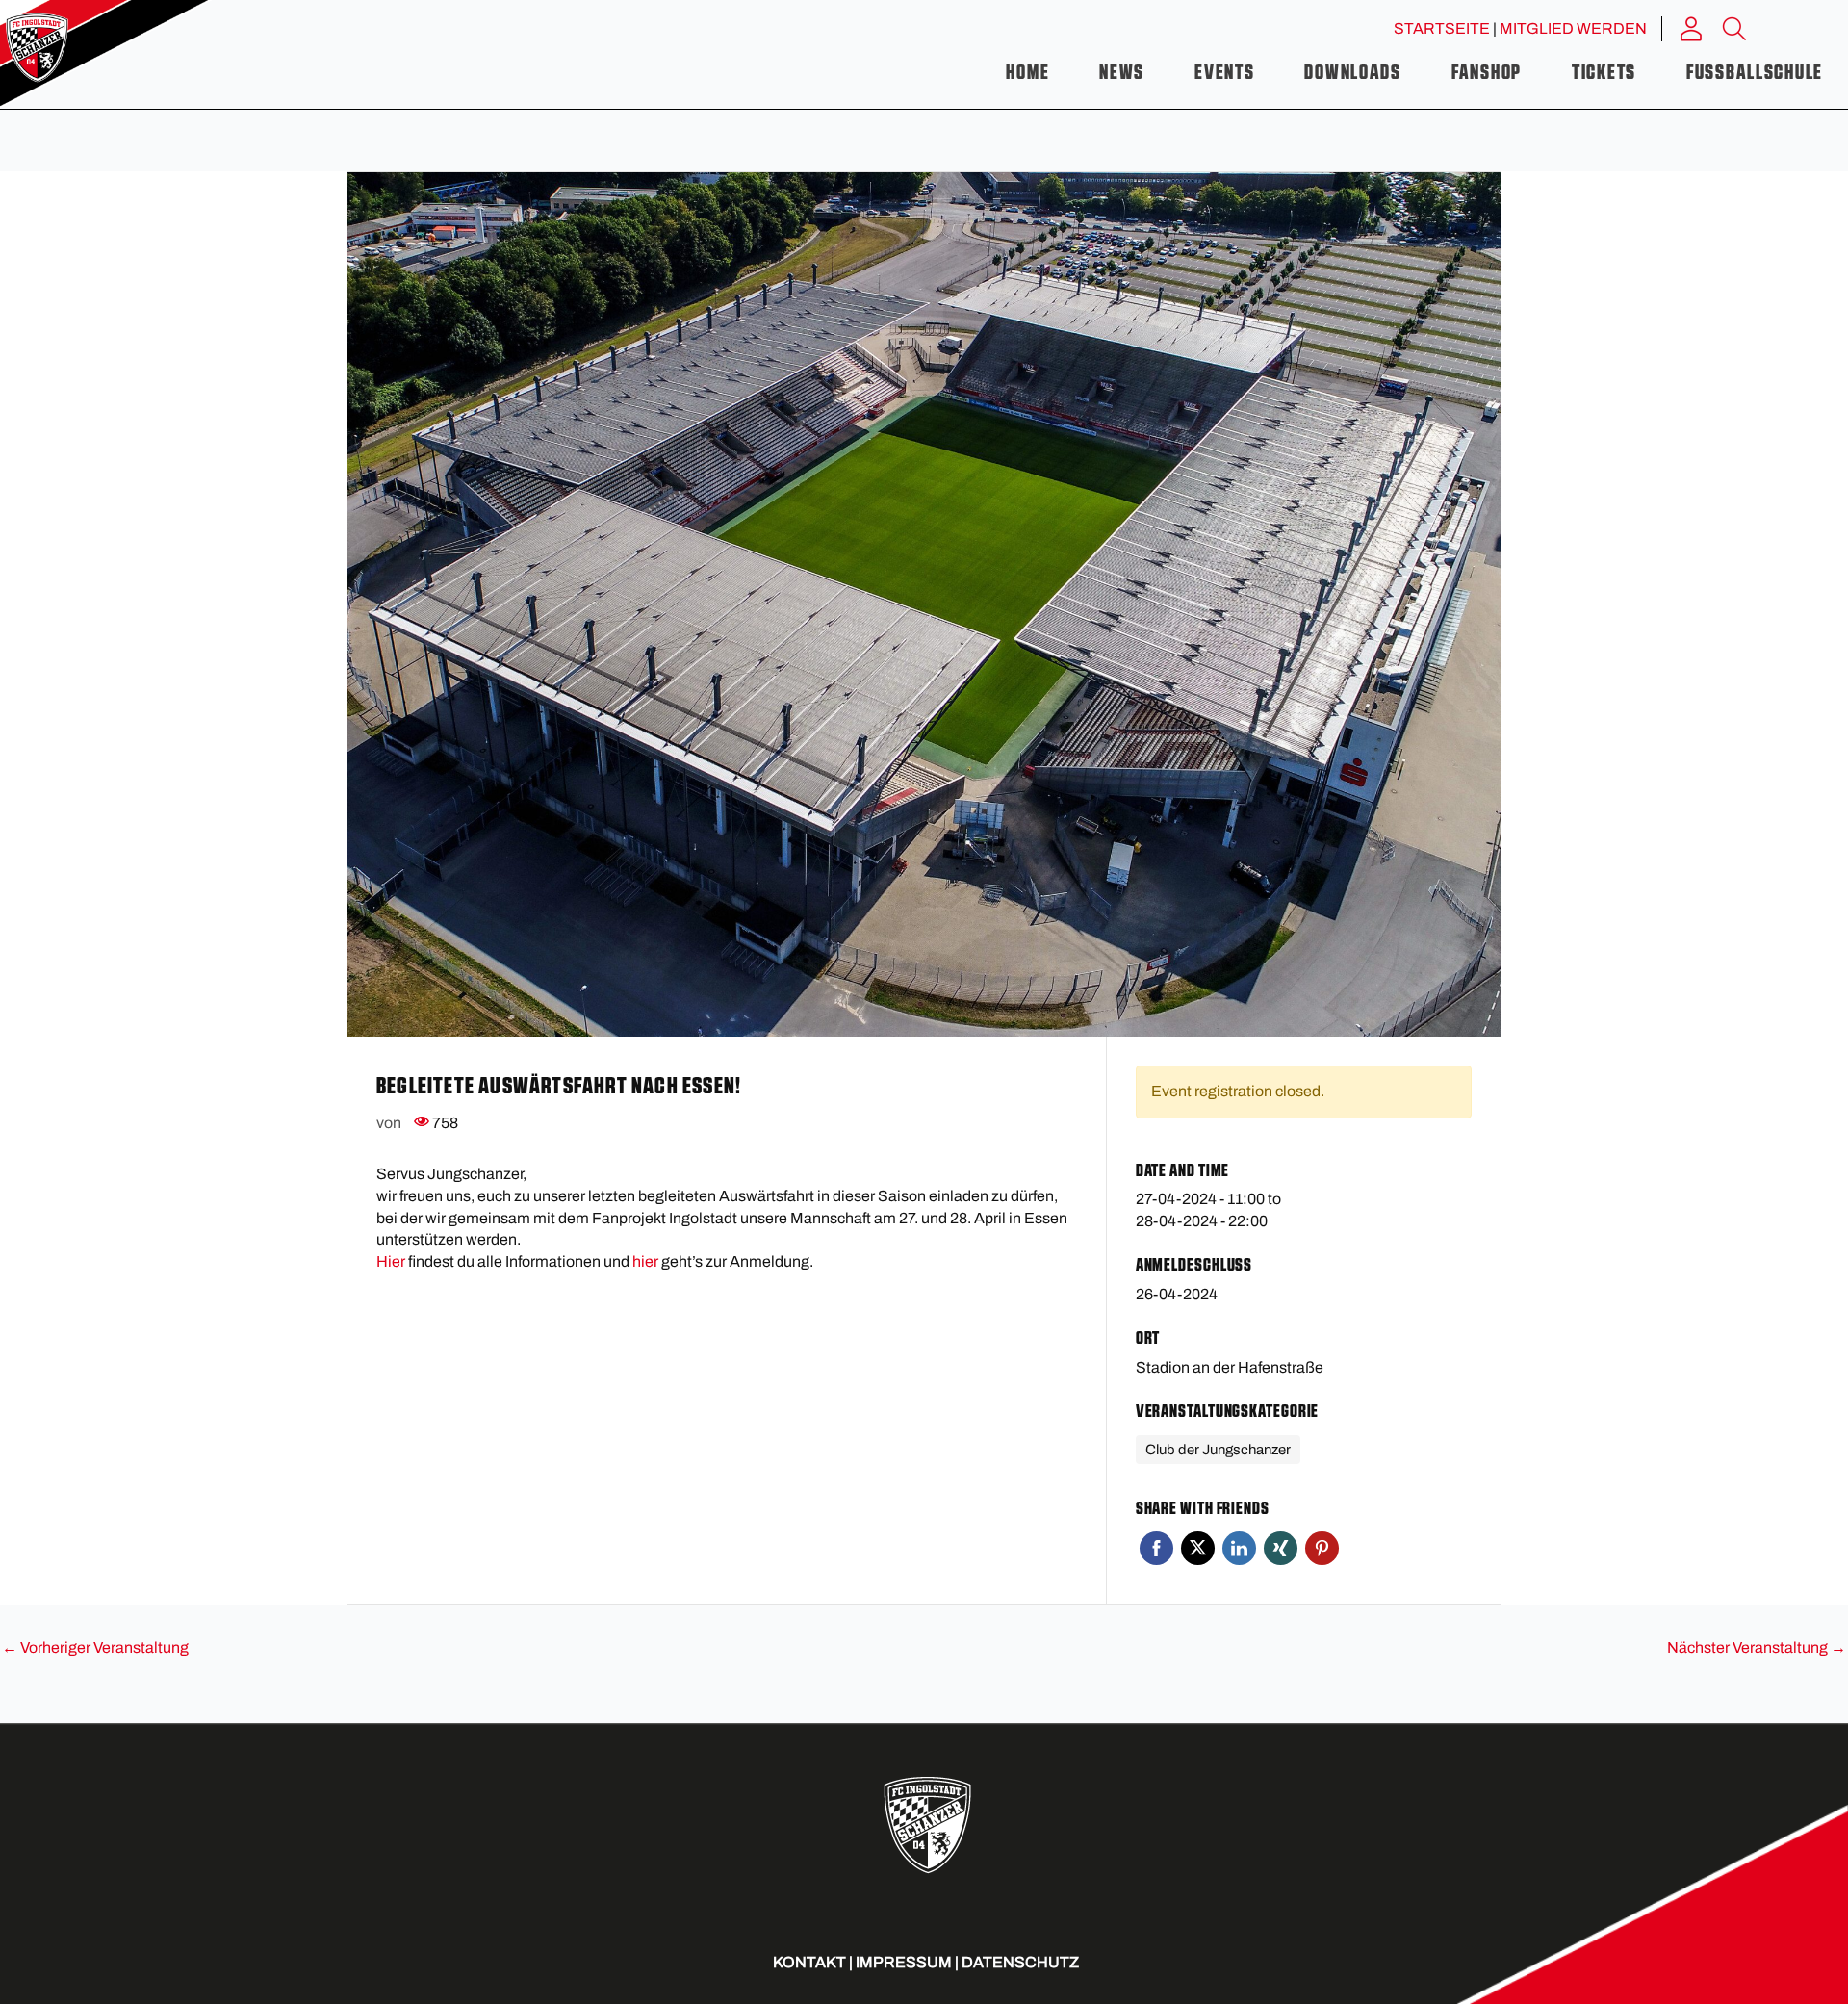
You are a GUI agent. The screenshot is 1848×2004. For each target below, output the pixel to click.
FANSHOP (1487, 73)
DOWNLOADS (1352, 73)
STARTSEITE (1442, 28)
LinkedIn (1239, 1548)
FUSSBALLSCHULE (1755, 73)
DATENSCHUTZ (1020, 1962)
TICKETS (1604, 73)
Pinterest (1322, 1548)
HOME (1027, 73)
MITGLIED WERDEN (1573, 28)
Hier (391, 1261)
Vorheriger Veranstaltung (95, 1648)
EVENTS (1224, 73)
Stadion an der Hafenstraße (1230, 1367)
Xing (1281, 1548)
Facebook (1156, 1548)
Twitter (1198, 1548)
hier (645, 1261)
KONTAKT (809, 1962)
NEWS (1122, 73)
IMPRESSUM (904, 1962)
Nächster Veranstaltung (1757, 1648)
